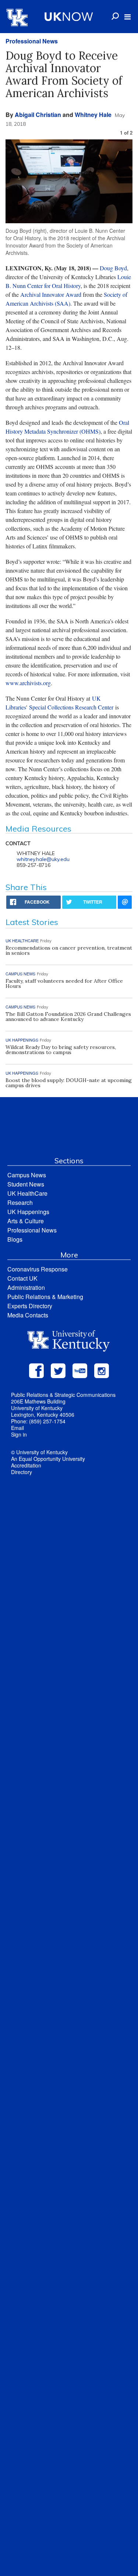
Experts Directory (30, 1306)
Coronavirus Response (38, 1269)
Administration (26, 1287)
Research (20, 1202)
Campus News (27, 1175)
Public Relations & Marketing (45, 1297)
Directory (22, 1472)
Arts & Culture (26, 1221)
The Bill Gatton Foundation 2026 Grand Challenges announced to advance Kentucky (68, 1017)
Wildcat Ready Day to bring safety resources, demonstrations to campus (61, 1050)
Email (17, 1428)
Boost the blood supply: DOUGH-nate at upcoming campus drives (69, 1083)
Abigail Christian (38, 115)
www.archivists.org (28, 683)
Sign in (19, 1434)
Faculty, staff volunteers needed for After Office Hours (64, 983)
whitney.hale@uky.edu (43, 859)
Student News (26, 1184)
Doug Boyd (113, 268)
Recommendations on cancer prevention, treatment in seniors (69, 950)
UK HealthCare (27, 1193)
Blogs (15, 1239)
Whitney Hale (93, 115)
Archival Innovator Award (51, 294)
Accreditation (26, 1465)
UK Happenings (28, 1212)
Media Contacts (28, 1315)
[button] (128, 17)
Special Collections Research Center (71, 707)
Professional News (32, 41)
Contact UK (22, 1278)
